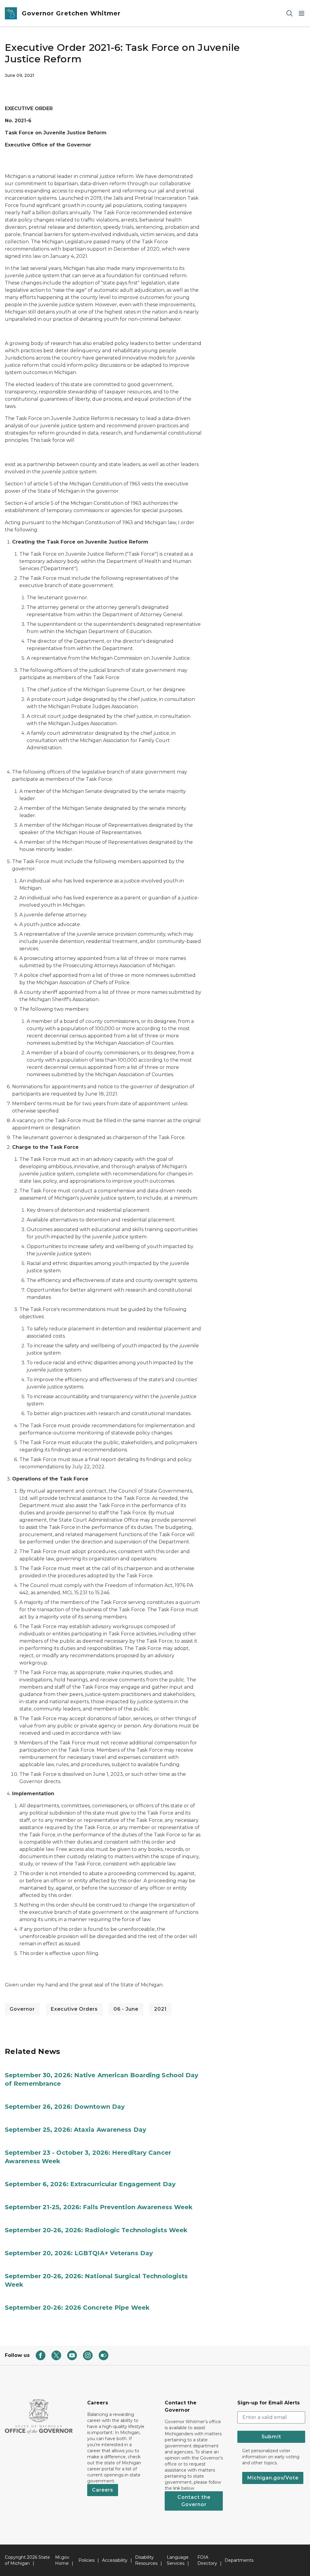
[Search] (289, 13)
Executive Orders (74, 2009)
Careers (103, 2490)
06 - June (126, 2009)
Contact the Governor (194, 2501)
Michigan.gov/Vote (273, 2478)
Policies (86, 2560)
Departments (239, 2560)
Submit (271, 2437)
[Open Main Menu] (302, 13)
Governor (22, 2009)
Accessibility (115, 2560)
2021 (160, 2009)
